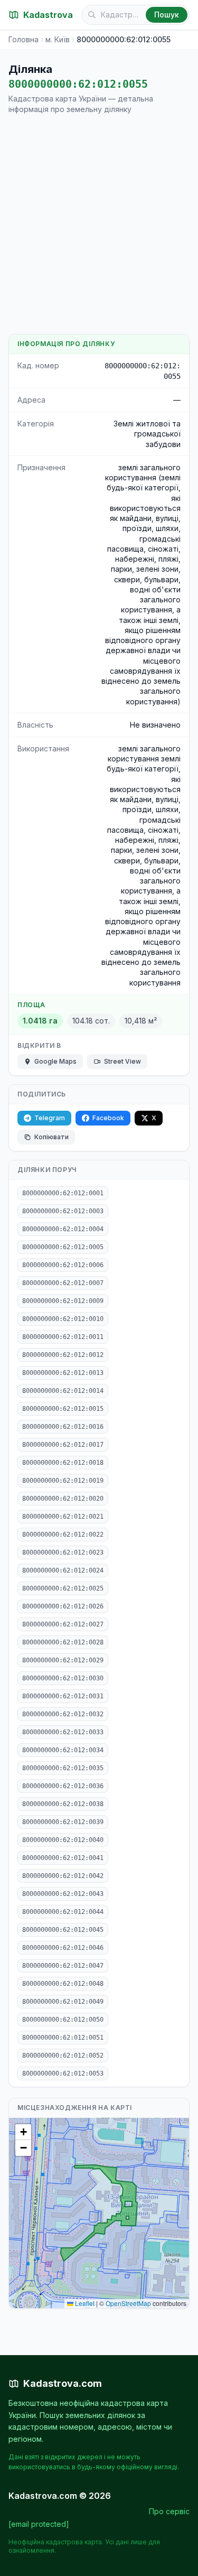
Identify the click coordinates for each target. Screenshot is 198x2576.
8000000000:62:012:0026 (63, 1606)
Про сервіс (169, 2511)
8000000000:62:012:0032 (63, 1714)
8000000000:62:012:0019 (63, 1481)
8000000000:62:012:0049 (63, 2002)
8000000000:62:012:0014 (63, 1391)
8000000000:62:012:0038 (63, 1804)
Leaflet (84, 2303)
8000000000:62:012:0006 (63, 1265)
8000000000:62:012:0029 (63, 1660)
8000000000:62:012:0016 (63, 1427)
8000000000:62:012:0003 (63, 1211)
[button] (23, 2132)
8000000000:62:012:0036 (63, 1786)
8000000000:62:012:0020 (63, 1499)
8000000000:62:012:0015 (63, 1409)
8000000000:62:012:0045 (63, 1930)
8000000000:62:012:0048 (63, 1984)
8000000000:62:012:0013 (63, 1373)
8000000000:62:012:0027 (63, 1624)
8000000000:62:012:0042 (63, 1876)
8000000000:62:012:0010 (63, 1319)
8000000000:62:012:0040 (63, 1840)
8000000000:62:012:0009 (63, 1301)
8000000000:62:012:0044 (63, 1912)
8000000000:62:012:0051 (63, 2038)
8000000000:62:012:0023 (63, 1552)
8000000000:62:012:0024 (63, 1570)
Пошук (167, 15)
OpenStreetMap (128, 2303)
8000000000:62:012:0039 (63, 1822)
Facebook (108, 1118)
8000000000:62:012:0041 (63, 1858)
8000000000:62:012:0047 (63, 1966)
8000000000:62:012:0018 (63, 1463)
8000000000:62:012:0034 (63, 1750)
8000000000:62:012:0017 (63, 1445)
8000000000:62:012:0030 (63, 1678)
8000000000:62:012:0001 (63, 1193)
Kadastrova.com (63, 2383)
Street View (122, 1061)
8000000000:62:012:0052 (63, 2056)
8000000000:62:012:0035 (63, 1768)
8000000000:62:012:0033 (63, 1732)
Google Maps (55, 1061)
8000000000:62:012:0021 (63, 1517)
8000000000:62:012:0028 (63, 1642)
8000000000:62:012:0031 (63, 1696)
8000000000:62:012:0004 (63, 1229)
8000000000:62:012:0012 (63, 1355)
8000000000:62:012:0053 (63, 2073)
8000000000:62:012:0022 (63, 1535)
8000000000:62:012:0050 (63, 2020)
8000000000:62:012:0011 (63, 1337)
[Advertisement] (99, 224)
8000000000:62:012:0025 (63, 1588)
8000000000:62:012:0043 (63, 1894)
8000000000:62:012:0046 (63, 1948)
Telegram (50, 1118)
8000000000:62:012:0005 (63, 1247)
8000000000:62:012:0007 (63, 1283)
